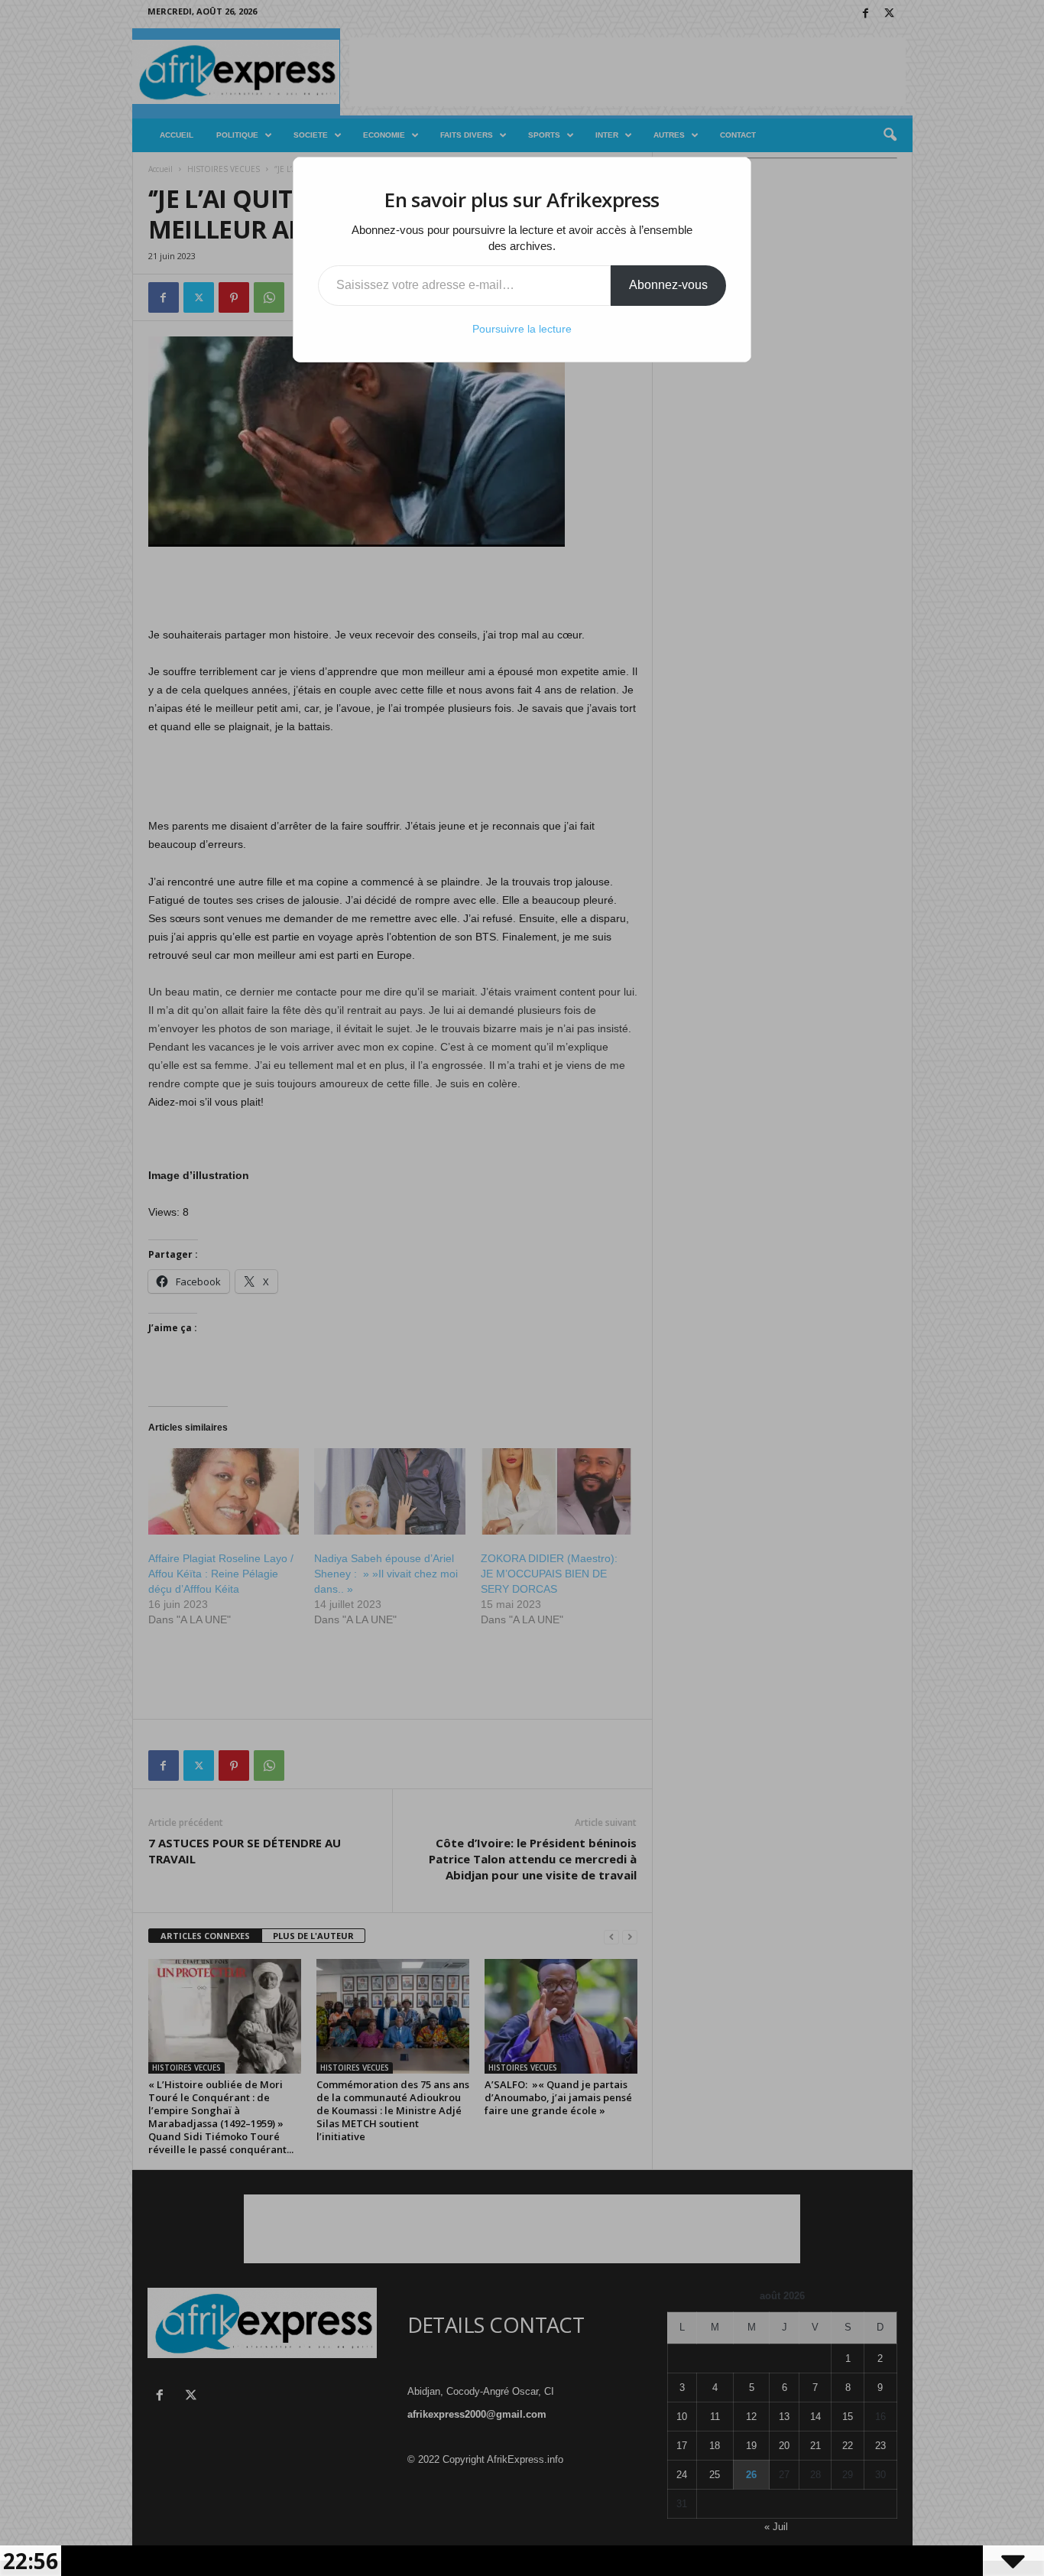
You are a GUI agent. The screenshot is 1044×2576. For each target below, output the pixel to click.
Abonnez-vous (668, 285)
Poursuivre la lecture (522, 329)
